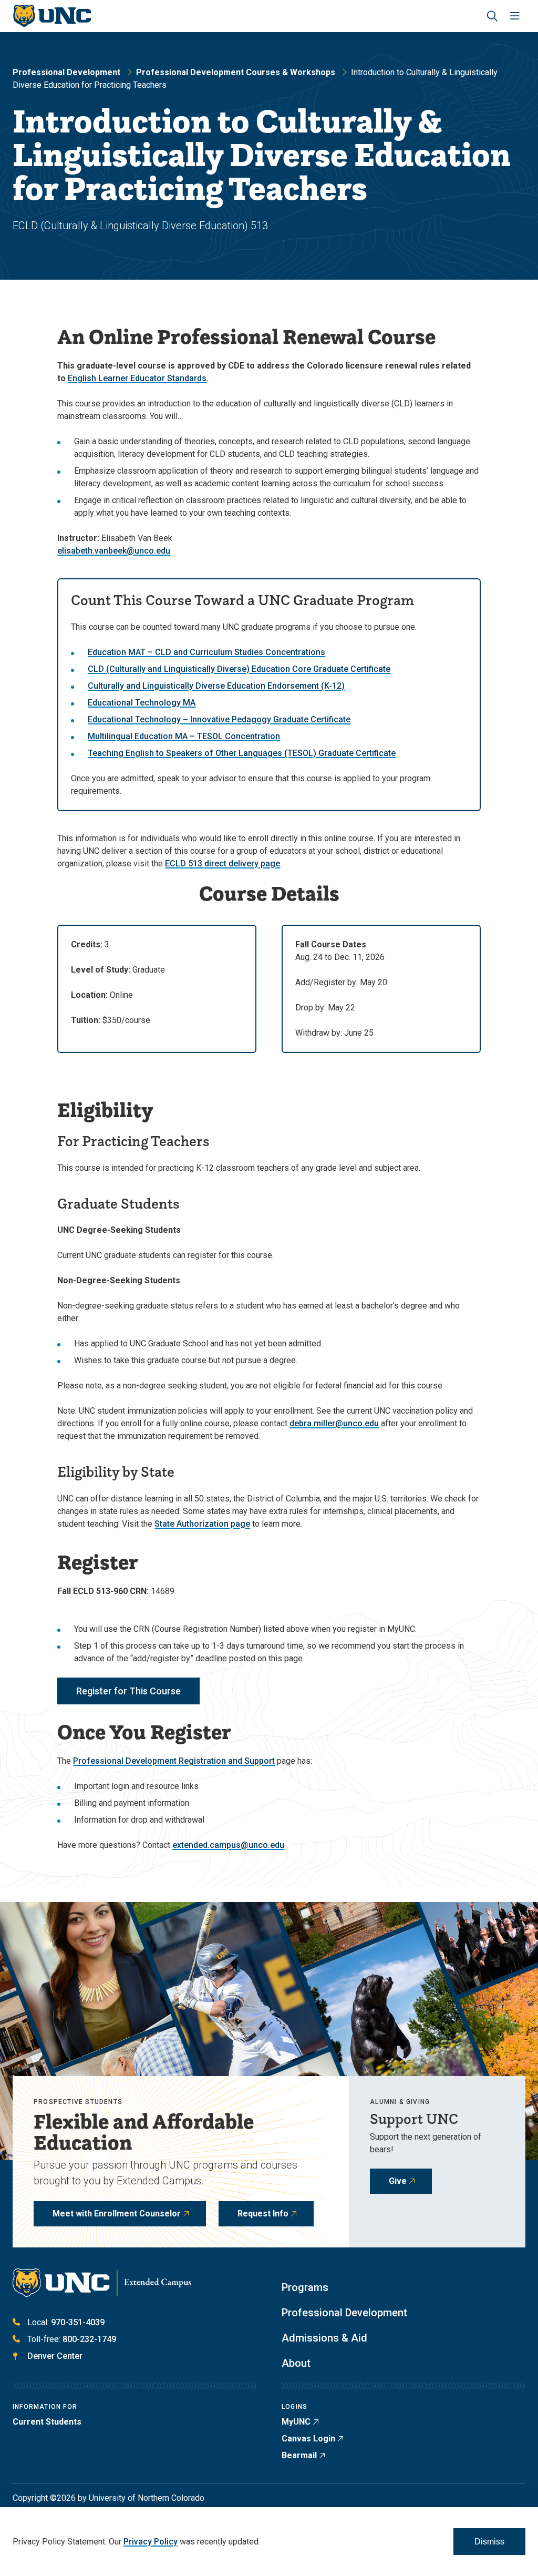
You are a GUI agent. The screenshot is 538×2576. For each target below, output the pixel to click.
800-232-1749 (89, 2339)
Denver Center (55, 2356)
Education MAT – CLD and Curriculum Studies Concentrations (206, 652)
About (296, 2363)
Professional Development (66, 72)
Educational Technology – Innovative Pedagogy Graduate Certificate (219, 719)
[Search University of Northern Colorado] (492, 16)
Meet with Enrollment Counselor (117, 2214)
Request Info (263, 2214)
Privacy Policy (151, 2542)
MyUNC (296, 2422)
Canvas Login (308, 2439)
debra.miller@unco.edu (334, 1423)
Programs (305, 2287)
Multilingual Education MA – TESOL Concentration (184, 736)
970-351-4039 (78, 2322)
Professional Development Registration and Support (174, 1761)
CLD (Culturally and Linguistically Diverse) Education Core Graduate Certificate (239, 669)
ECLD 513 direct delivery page (223, 863)
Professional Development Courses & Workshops (236, 72)
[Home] (52, 16)
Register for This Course (128, 1691)
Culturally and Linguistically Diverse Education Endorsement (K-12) (216, 686)
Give (398, 2181)
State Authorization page (202, 1524)
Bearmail (299, 2455)
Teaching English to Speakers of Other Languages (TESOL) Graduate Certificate (242, 753)
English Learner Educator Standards (137, 378)
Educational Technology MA (142, 703)
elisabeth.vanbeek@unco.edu (114, 551)
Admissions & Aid (324, 2338)
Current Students (47, 2422)
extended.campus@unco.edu (228, 1845)
